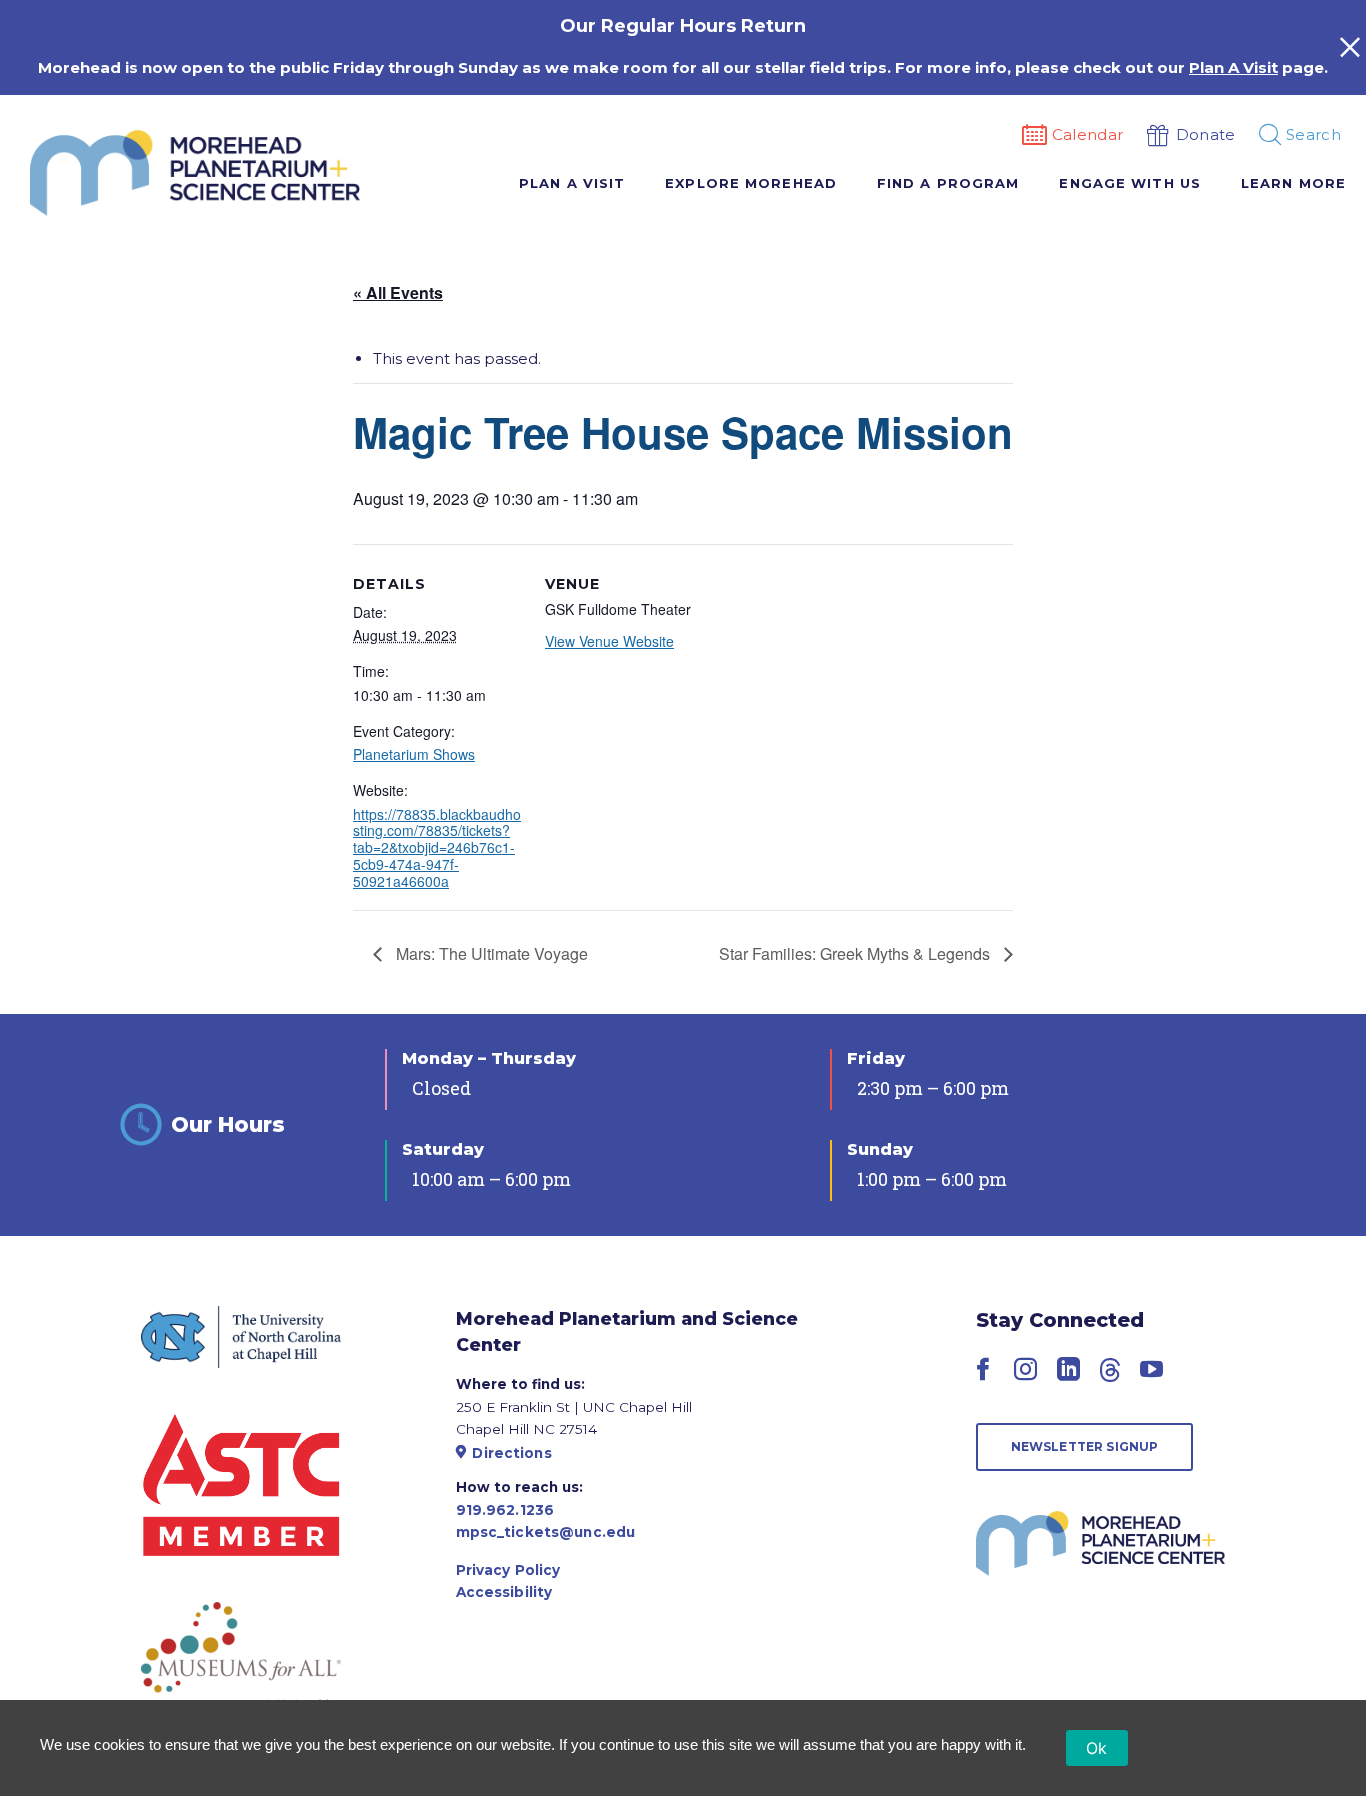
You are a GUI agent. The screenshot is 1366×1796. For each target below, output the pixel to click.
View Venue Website (609, 641)
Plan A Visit (1233, 67)
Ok (1097, 1748)
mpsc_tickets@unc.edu (546, 1532)
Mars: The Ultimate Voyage (490, 953)
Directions (511, 1453)
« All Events (398, 292)
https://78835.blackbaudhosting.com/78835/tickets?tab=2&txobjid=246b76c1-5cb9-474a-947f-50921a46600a (437, 847)
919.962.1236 (505, 1510)
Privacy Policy (508, 1570)
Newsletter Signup (1085, 1446)
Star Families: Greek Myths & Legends (856, 953)
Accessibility (504, 1592)
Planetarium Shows (414, 754)
